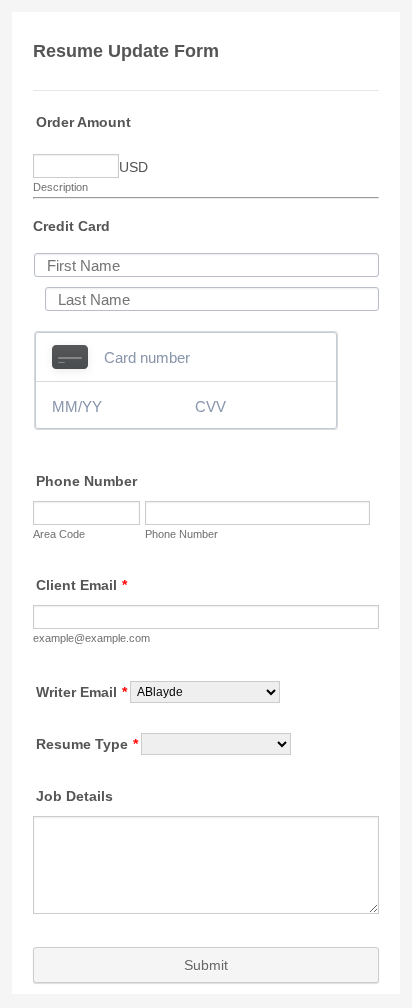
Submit (206, 965)
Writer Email (81, 692)
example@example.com (91, 638)
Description (60, 187)
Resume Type (87, 744)
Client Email (81, 585)
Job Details (74, 796)
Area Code (59, 534)
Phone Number (86, 481)
